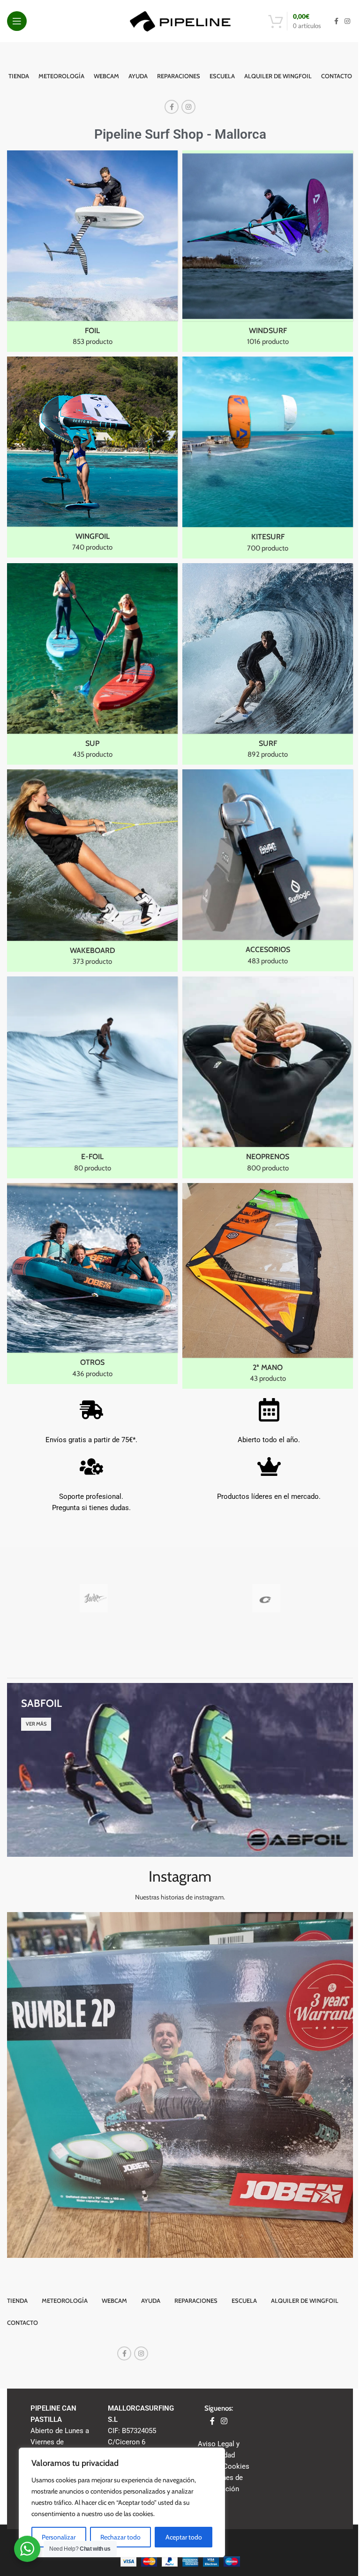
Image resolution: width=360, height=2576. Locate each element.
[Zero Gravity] (266, 1598)
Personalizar (59, 2537)
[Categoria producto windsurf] (268, 251)
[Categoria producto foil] (92, 251)
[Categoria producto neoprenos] (268, 1077)
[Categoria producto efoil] (92, 1077)
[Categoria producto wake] (92, 871)
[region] (122, 2502)
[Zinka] (94, 1598)
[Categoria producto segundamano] (268, 1286)
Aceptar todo (184, 2537)
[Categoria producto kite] (268, 457)
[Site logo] (180, 21)
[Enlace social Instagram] (347, 21)
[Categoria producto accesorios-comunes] (268, 870)
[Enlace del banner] (180, 1770)
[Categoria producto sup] (92, 664)
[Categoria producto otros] (92, 1284)
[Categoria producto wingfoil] (92, 457)
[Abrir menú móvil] (17, 21)
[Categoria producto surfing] (268, 664)
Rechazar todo (120, 2537)
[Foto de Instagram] (180, 2085)
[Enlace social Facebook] (336, 21)
